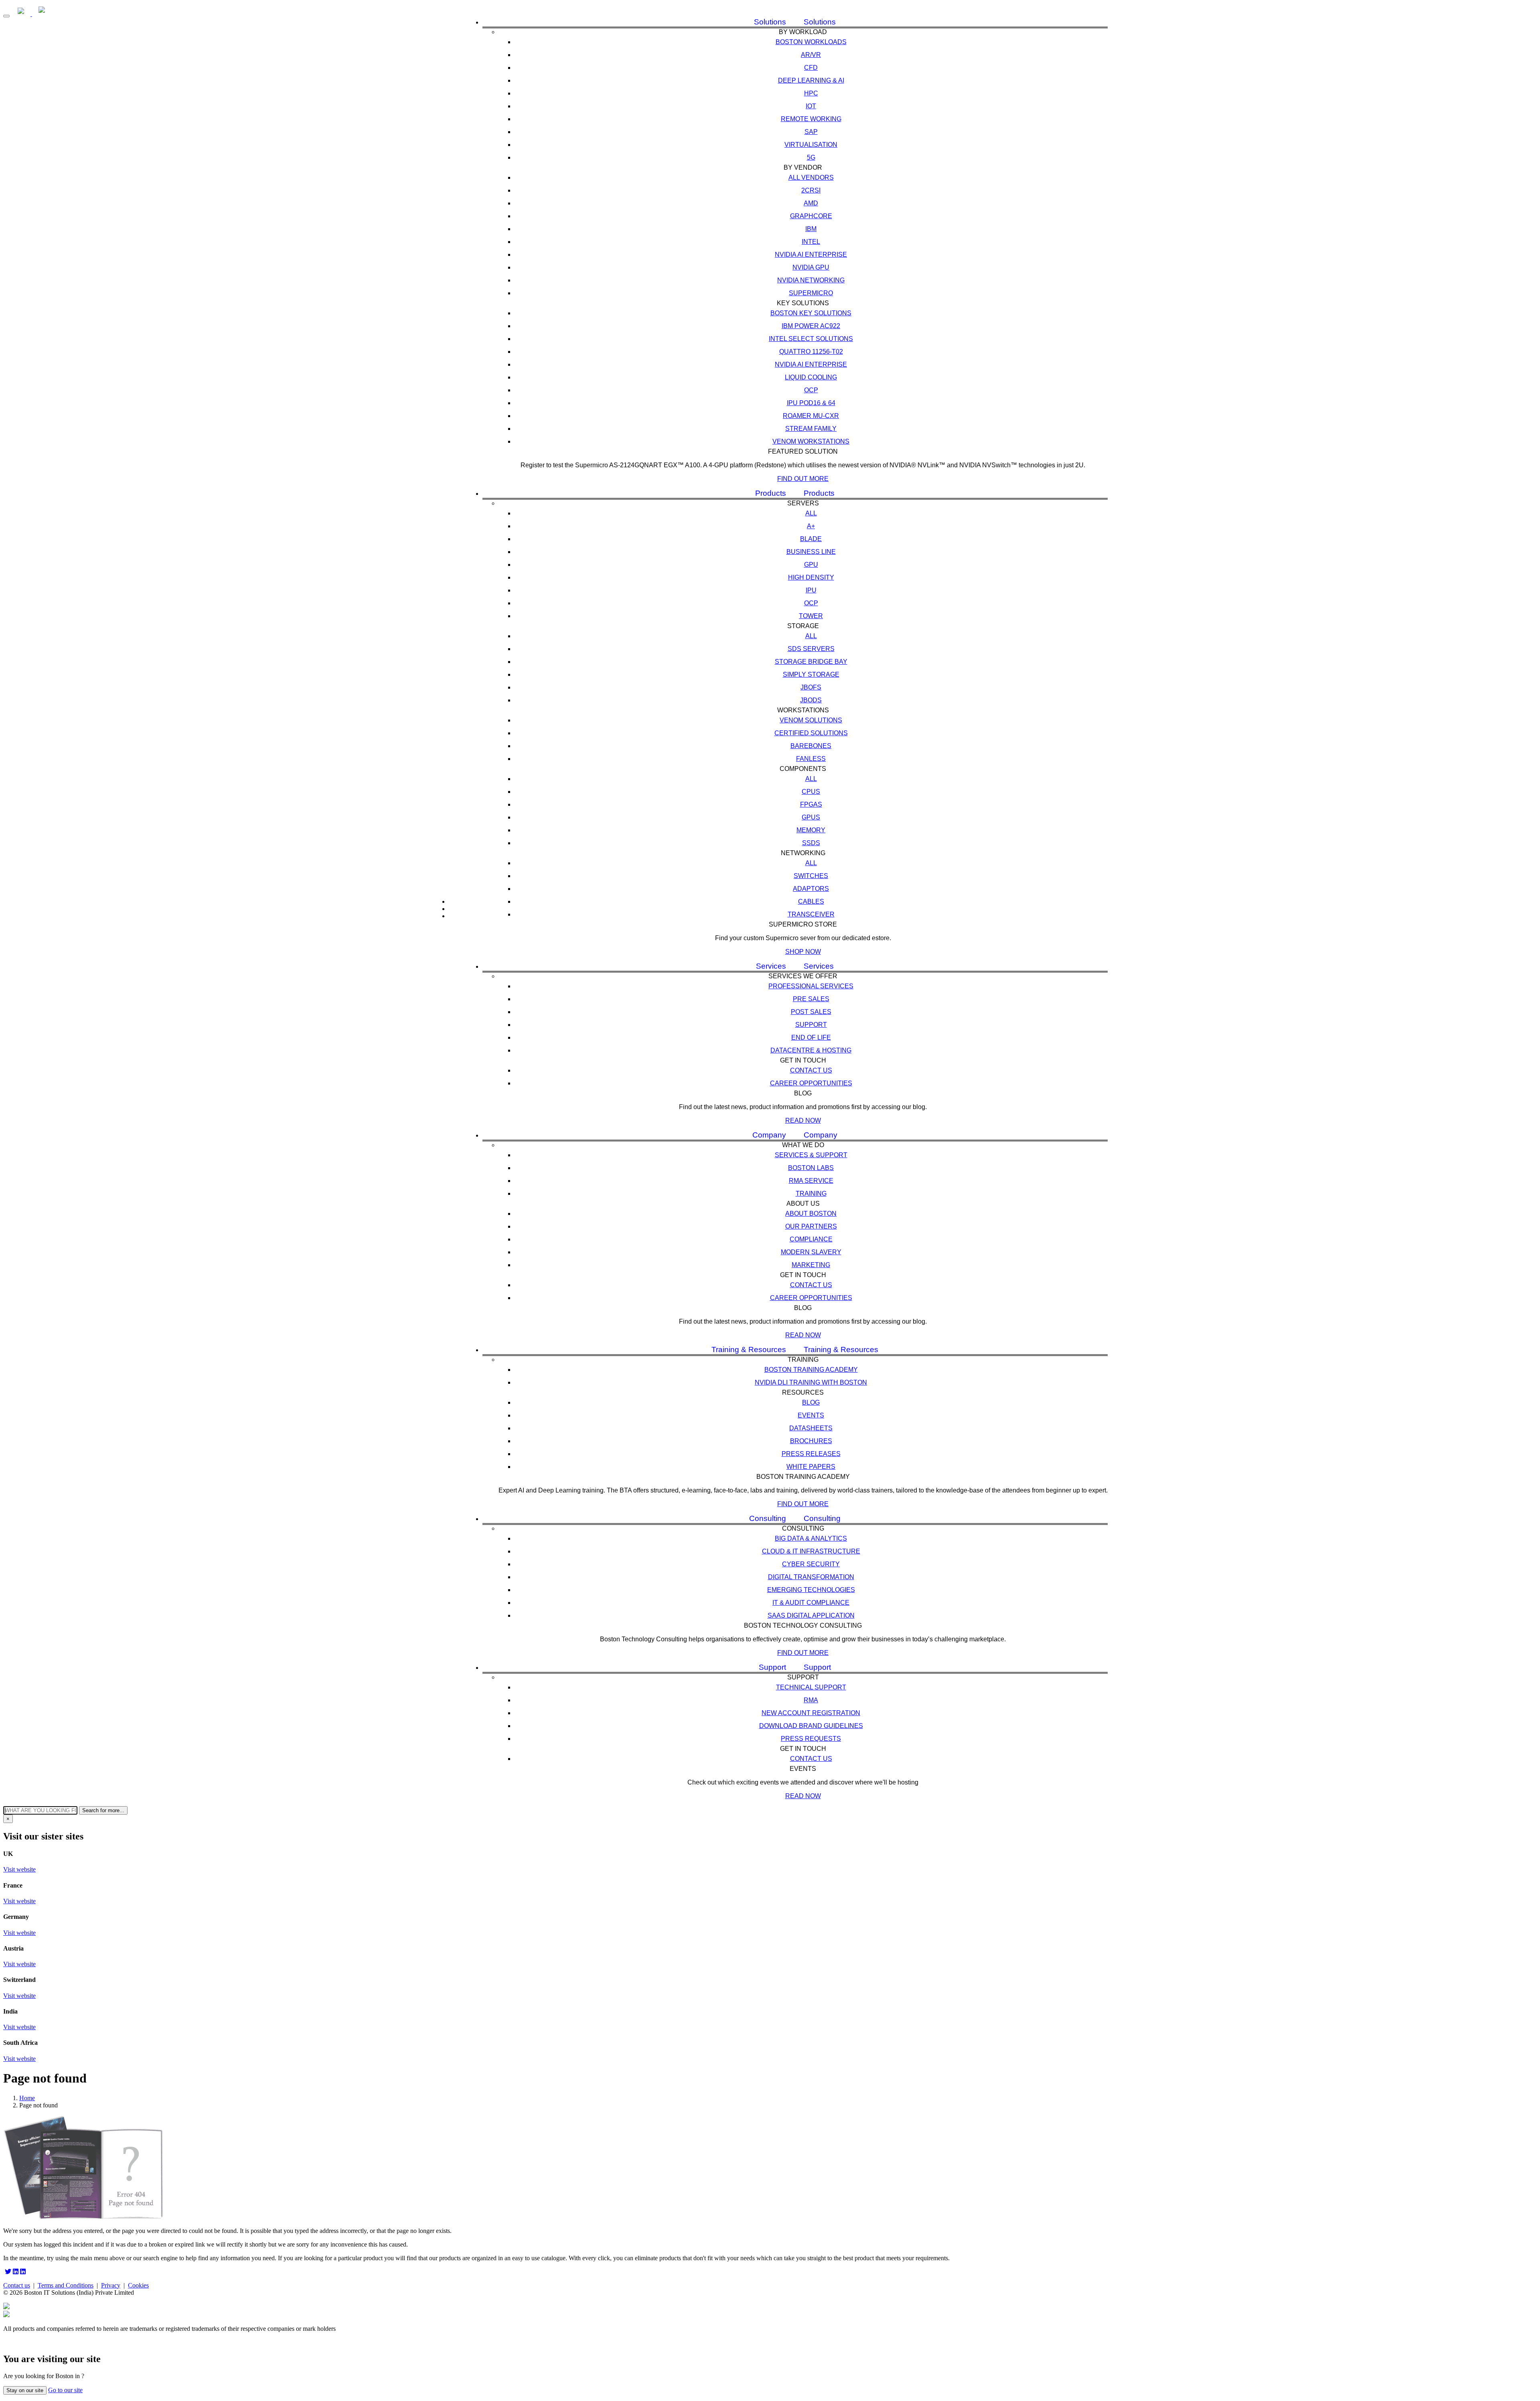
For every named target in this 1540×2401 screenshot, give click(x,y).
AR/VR (811, 55)
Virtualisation (811, 145)
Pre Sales (811, 999)
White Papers (811, 1467)
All (811, 513)
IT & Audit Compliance (811, 1603)
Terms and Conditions (66, 2285)
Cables (811, 901)
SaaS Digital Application (811, 1615)
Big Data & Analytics (811, 1538)
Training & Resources (749, 1350)
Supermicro (811, 293)
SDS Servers (811, 649)
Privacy (111, 2285)
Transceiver (811, 914)
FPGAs (811, 804)
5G (811, 157)
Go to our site (65, 2390)
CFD (811, 68)
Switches (811, 876)
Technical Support (811, 1687)
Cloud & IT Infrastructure (811, 1551)
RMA (811, 1700)
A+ (811, 526)
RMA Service (811, 1181)
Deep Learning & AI (811, 80)
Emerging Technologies (811, 1590)
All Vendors (811, 177)
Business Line (811, 552)
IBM (811, 229)
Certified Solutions (811, 733)
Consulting (768, 1518)
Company (769, 1135)
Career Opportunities (811, 1083)
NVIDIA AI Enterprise (811, 254)
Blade (811, 539)
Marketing (811, 1265)
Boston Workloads (811, 42)
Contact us (811, 1070)
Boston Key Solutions (811, 313)
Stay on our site (25, 2390)
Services (771, 966)
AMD (811, 203)
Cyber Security (811, 1564)
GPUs (811, 817)
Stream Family (811, 429)
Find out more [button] (803, 479)
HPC (811, 93)
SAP (811, 132)
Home (27, 2098)
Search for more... (103, 1810)
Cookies (138, 2285)
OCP (811, 390)
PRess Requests (811, 1739)
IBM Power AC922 (811, 326)
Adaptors (811, 889)
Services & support (811, 1155)
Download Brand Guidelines (811, 1726)
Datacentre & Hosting (811, 1050)
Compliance (811, 1239)
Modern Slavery (811, 1252)
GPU (811, 565)
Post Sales (811, 1012)
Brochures (811, 1441)
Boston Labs (811, 1168)
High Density (811, 577)
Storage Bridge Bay (811, 662)
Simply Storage (811, 674)
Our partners (811, 1226)
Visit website (19, 1869)
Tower (811, 616)
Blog (811, 1402)
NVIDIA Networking (811, 280)
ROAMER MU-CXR (811, 416)
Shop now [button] (803, 952)
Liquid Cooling (811, 377)
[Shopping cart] (457, 916)
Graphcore (811, 216)
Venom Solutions (811, 720)
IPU (811, 590)
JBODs (811, 700)
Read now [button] (803, 1120)
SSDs (811, 843)
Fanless (811, 759)
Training (811, 1193)
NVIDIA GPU (811, 267)
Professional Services (811, 986)
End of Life (811, 1037)
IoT (811, 106)
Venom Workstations (811, 441)
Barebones (811, 746)
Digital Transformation (811, 1577)
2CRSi (811, 190)
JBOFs (811, 687)
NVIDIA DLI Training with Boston (811, 1382)
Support (811, 1025)
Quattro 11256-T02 (811, 352)
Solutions (770, 22)
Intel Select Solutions (811, 339)
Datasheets (811, 1428)
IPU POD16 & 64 (811, 403)
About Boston (811, 1214)
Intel (811, 242)
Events (811, 1415)
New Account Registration (811, 1713)
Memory (811, 830)
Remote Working (811, 119)
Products (771, 493)
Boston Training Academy (811, 1370)
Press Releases (811, 1454)
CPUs (811, 792)
